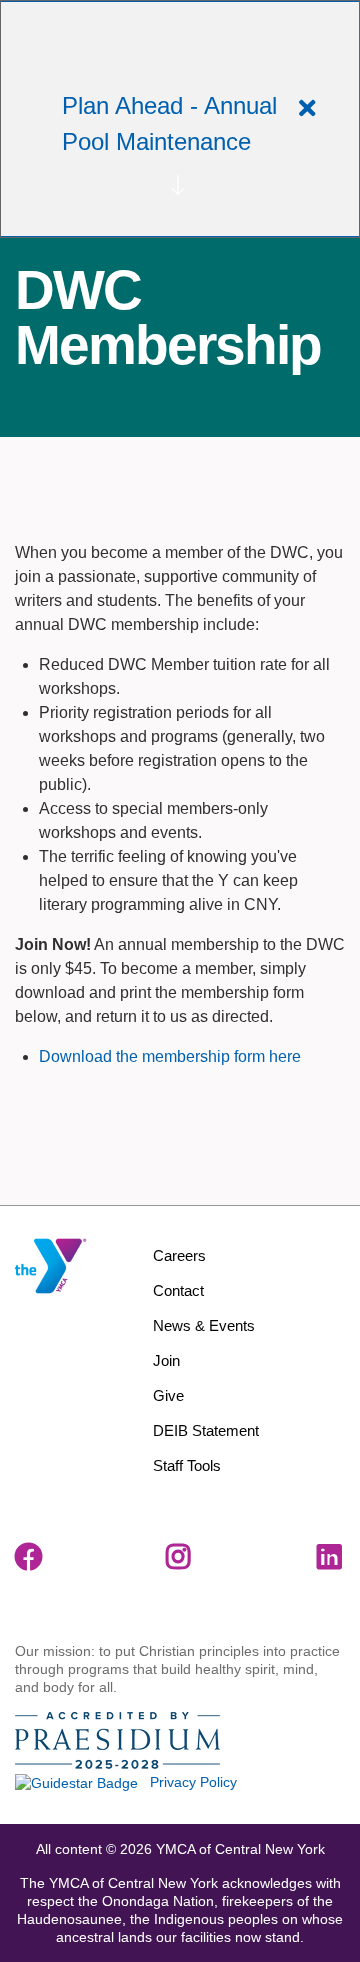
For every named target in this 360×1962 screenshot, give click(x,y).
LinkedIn (331, 1557)
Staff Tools (187, 1465)
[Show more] (178, 185)
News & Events (204, 1325)
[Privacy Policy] (76, 1782)
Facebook (29, 1557)
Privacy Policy (193, 1782)
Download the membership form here (170, 1056)
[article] (180, 119)
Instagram (180, 1557)
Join (166, 1360)
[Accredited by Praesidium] (117, 1741)
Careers (179, 1255)
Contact (178, 1290)
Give (168, 1395)
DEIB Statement (206, 1430)
